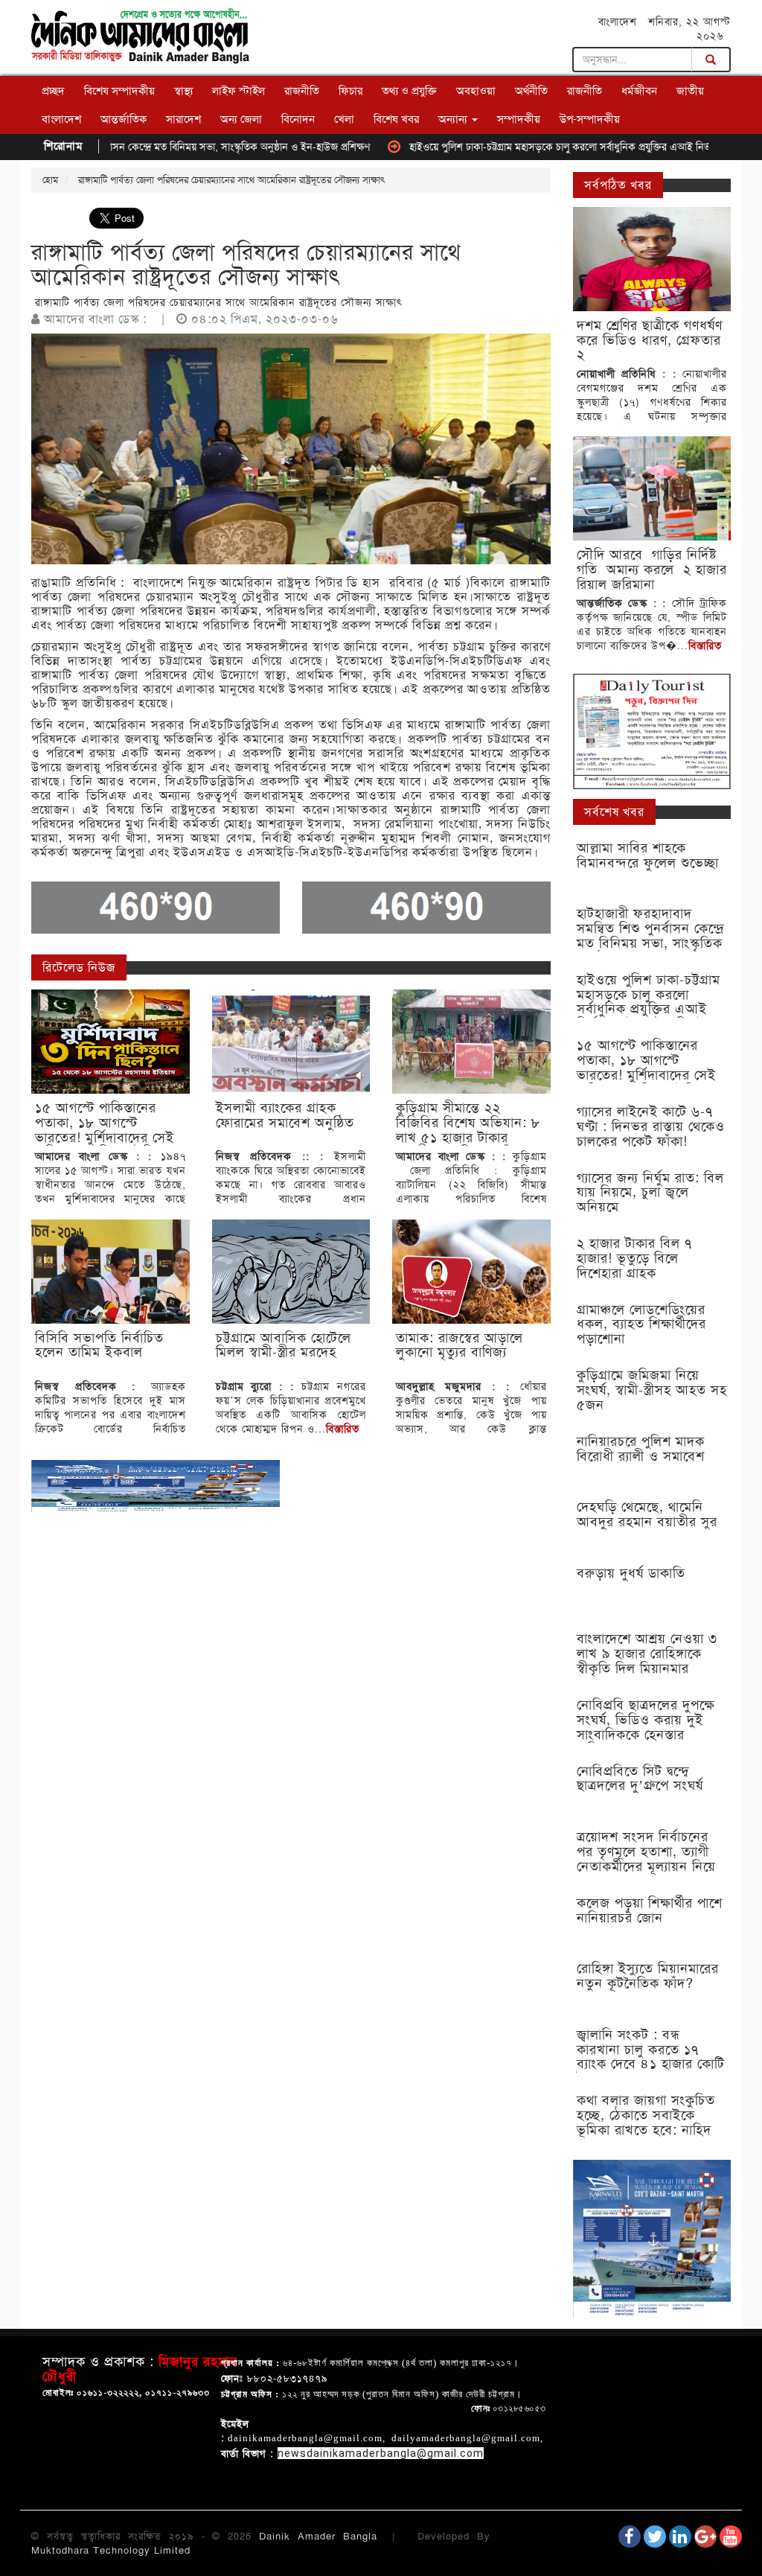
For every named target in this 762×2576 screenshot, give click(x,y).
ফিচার (350, 91)
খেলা (344, 119)
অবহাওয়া (476, 91)
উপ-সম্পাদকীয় (590, 119)
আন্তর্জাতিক (124, 119)
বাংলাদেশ (61, 119)
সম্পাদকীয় (519, 119)
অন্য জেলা (241, 119)
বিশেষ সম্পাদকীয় (119, 91)
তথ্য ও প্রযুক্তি (409, 91)
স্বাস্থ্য (183, 91)
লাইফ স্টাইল (238, 91)
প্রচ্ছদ (53, 91)
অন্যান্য (454, 119)
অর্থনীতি (531, 91)
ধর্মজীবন (639, 91)
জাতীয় (690, 91)
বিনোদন (298, 119)
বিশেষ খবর (396, 119)
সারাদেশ (183, 119)
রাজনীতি (302, 91)
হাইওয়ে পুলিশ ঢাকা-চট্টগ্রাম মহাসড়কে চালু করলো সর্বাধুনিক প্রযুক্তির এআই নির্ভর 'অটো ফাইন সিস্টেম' (549, 147)
